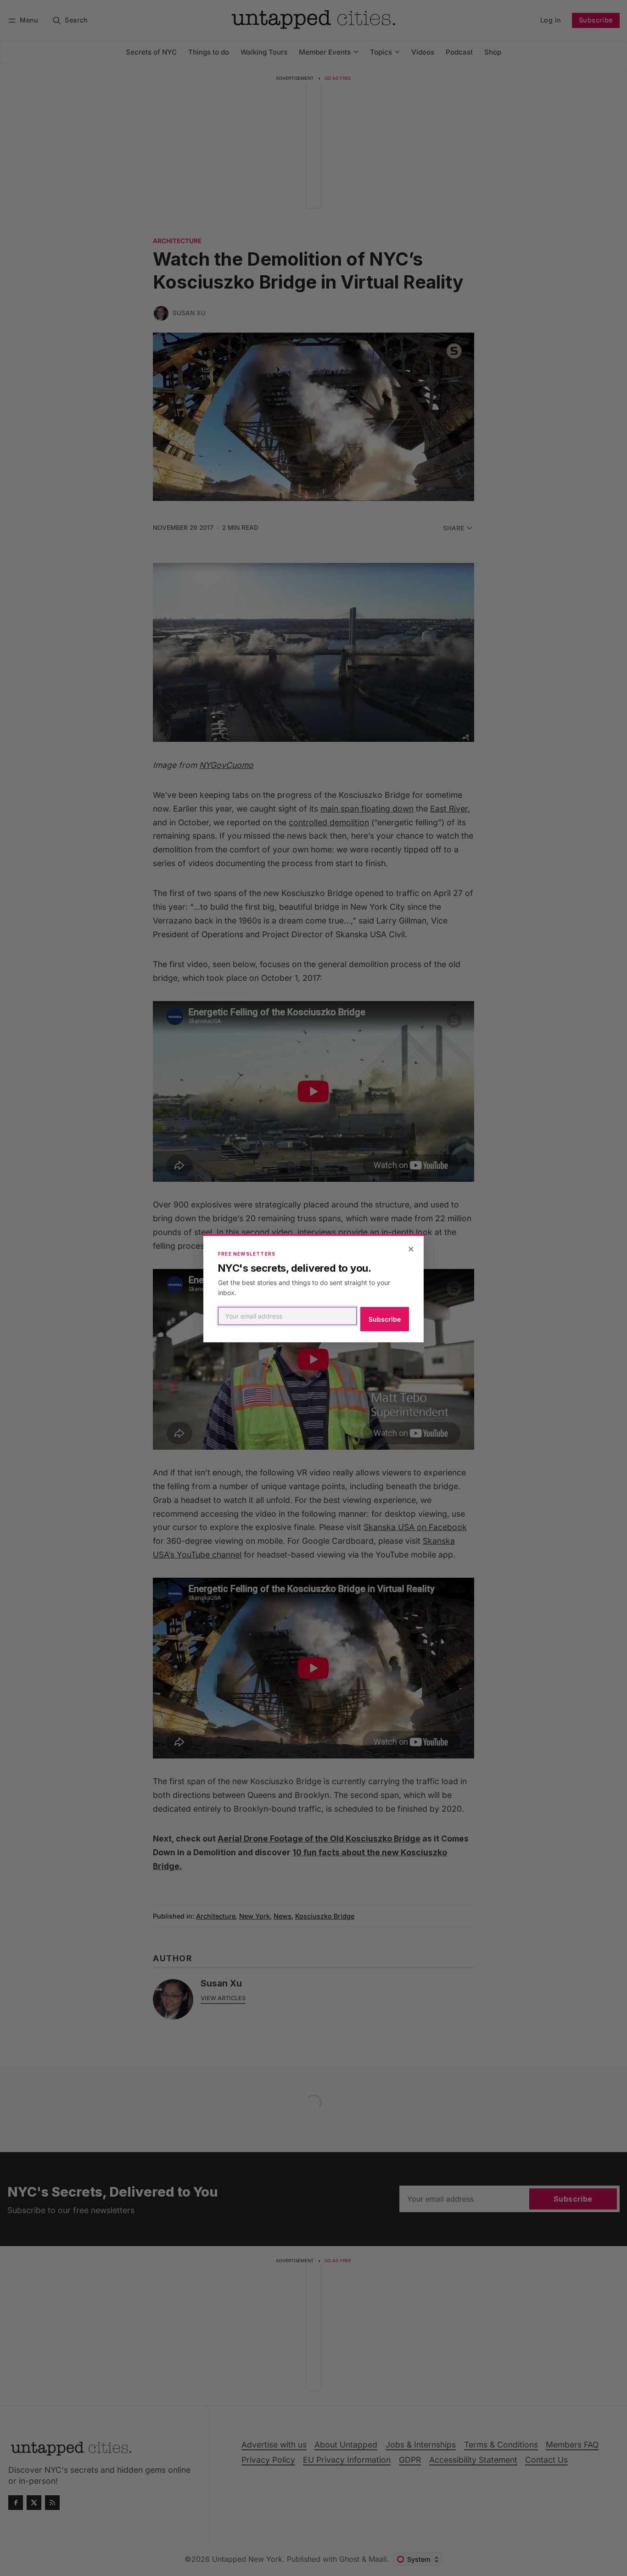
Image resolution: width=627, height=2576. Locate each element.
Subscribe (385, 1319)
